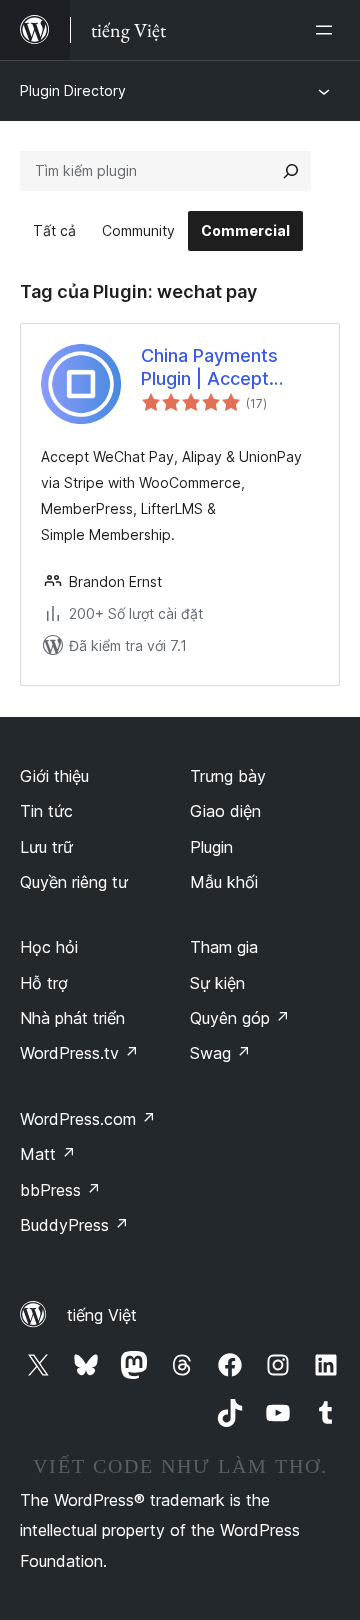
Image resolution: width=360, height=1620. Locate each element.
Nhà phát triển (72, 1018)
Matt (48, 1154)
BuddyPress (74, 1225)
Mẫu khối (224, 882)
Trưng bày (228, 776)
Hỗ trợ (44, 983)
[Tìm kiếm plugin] (291, 171)
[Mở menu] (328, 30)
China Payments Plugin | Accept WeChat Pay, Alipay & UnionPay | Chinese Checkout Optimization (223, 368)
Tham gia (224, 947)
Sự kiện (217, 983)
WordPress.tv (79, 1053)
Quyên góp (240, 1018)
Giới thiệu (54, 776)
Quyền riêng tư (74, 882)
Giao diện (225, 811)
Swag (220, 1053)
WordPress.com (88, 1119)
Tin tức (46, 811)
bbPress (60, 1190)
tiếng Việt (102, 1315)
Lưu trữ (46, 847)
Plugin (211, 847)
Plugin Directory (73, 90)
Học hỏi (49, 947)
